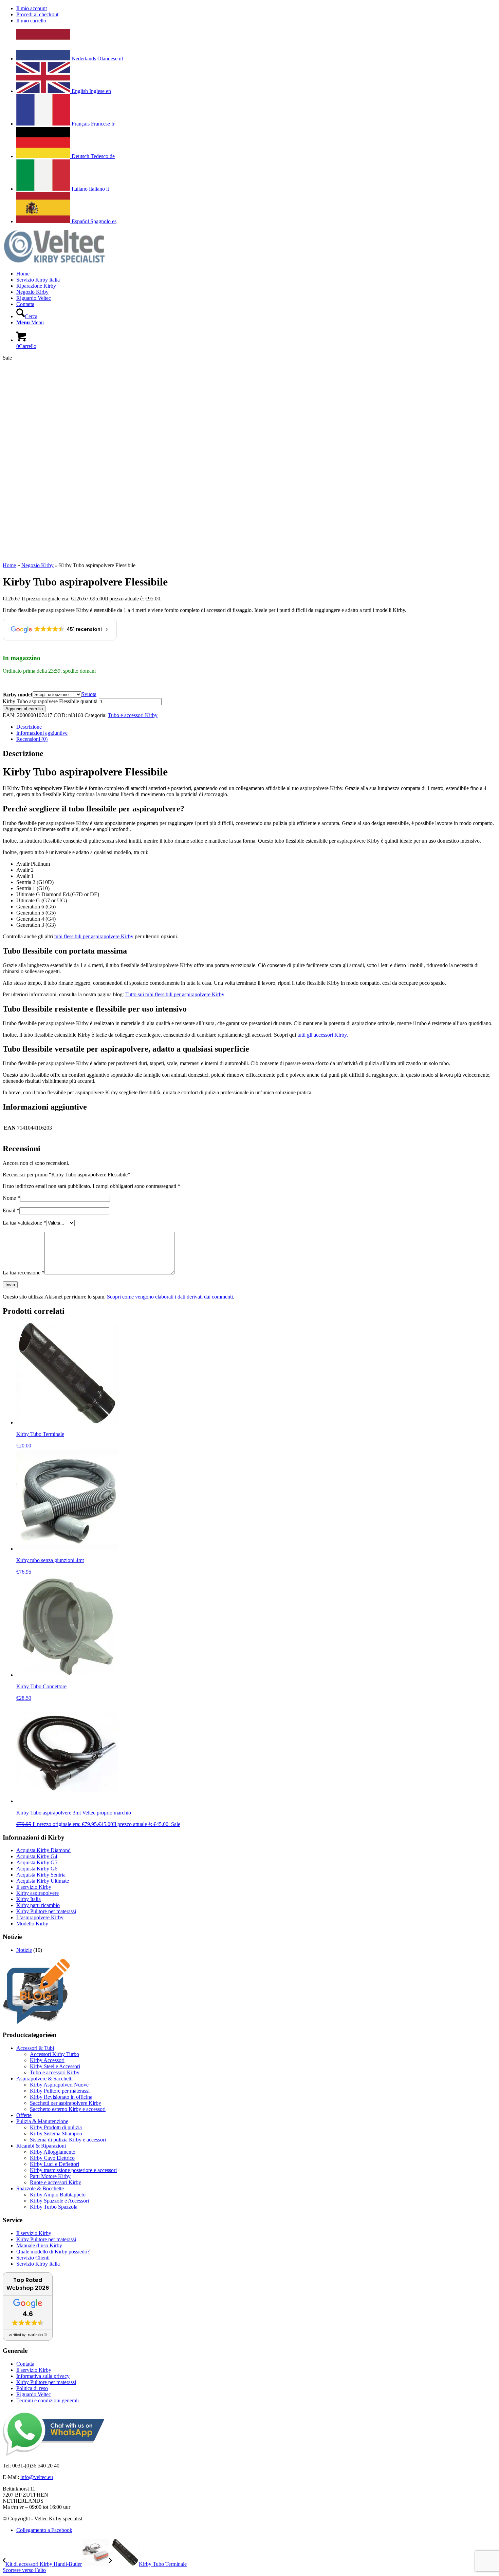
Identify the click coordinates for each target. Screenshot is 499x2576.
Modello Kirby (32, 1924)
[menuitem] (256, 8)
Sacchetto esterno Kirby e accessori (68, 2109)
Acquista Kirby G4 (37, 1856)
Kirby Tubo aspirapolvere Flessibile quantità (50, 701)
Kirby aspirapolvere (38, 1893)
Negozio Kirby (38, 565)
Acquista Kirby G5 (37, 1862)
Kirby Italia (29, 1899)
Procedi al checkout (37, 14)
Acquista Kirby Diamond (43, 1850)
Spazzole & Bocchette (40, 2188)
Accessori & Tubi (35, 2048)
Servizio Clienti (33, 2258)
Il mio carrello (31, 21)
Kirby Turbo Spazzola (54, 2207)
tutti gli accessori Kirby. (323, 1035)
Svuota (89, 694)
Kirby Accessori (47, 2060)
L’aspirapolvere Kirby (40, 1917)
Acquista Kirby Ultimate (43, 1881)
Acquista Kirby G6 (37, 1869)
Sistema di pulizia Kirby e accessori (68, 2140)
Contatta (25, 2364)
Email (11, 1210)
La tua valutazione (24, 1223)
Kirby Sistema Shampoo (56, 2133)
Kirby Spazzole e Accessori (59, 2201)
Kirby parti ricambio (38, 1905)
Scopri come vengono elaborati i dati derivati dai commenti (170, 1297)
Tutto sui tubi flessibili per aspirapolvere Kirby (175, 994)
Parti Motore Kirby (50, 2176)
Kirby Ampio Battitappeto (58, 2195)
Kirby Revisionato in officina (61, 2097)
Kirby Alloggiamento (53, 2152)
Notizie (24, 1950)
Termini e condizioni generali (48, 2400)
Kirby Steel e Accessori (55, 2066)
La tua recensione (24, 1273)
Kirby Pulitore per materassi (46, 1911)
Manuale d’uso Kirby (39, 2245)
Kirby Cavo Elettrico (52, 2158)
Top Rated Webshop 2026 (28, 2284)
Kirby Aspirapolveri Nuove (59, 2085)
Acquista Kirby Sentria (41, 1875)
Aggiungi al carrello (24, 709)
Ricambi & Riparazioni (41, 2146)
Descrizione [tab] (29, 727)
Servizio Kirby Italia (38, 2264)
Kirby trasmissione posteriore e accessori (73, 2170)
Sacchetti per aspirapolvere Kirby (66, 2103)
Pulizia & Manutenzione (42, 2121)
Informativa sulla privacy (43, 2376)
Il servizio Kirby (34, 1887)
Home (9, 565)
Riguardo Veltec (34, 2394)
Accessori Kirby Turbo (54, 2054)
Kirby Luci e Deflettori (54, 2164)
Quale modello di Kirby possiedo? (53, 2252)
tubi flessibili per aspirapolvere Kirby (94, 936)
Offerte (24, 2115)
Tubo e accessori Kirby (133, 715)
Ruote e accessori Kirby (56, 2182)
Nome (11, 1198)
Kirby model (17, 695)
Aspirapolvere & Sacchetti (44, 2079)
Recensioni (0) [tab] (32, 739)
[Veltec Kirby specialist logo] (54, 262)
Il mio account (32, 8)
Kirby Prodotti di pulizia (56, 2127)
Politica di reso (32, 2388)
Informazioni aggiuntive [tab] (42, 733)
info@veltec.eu (37, 2477)
